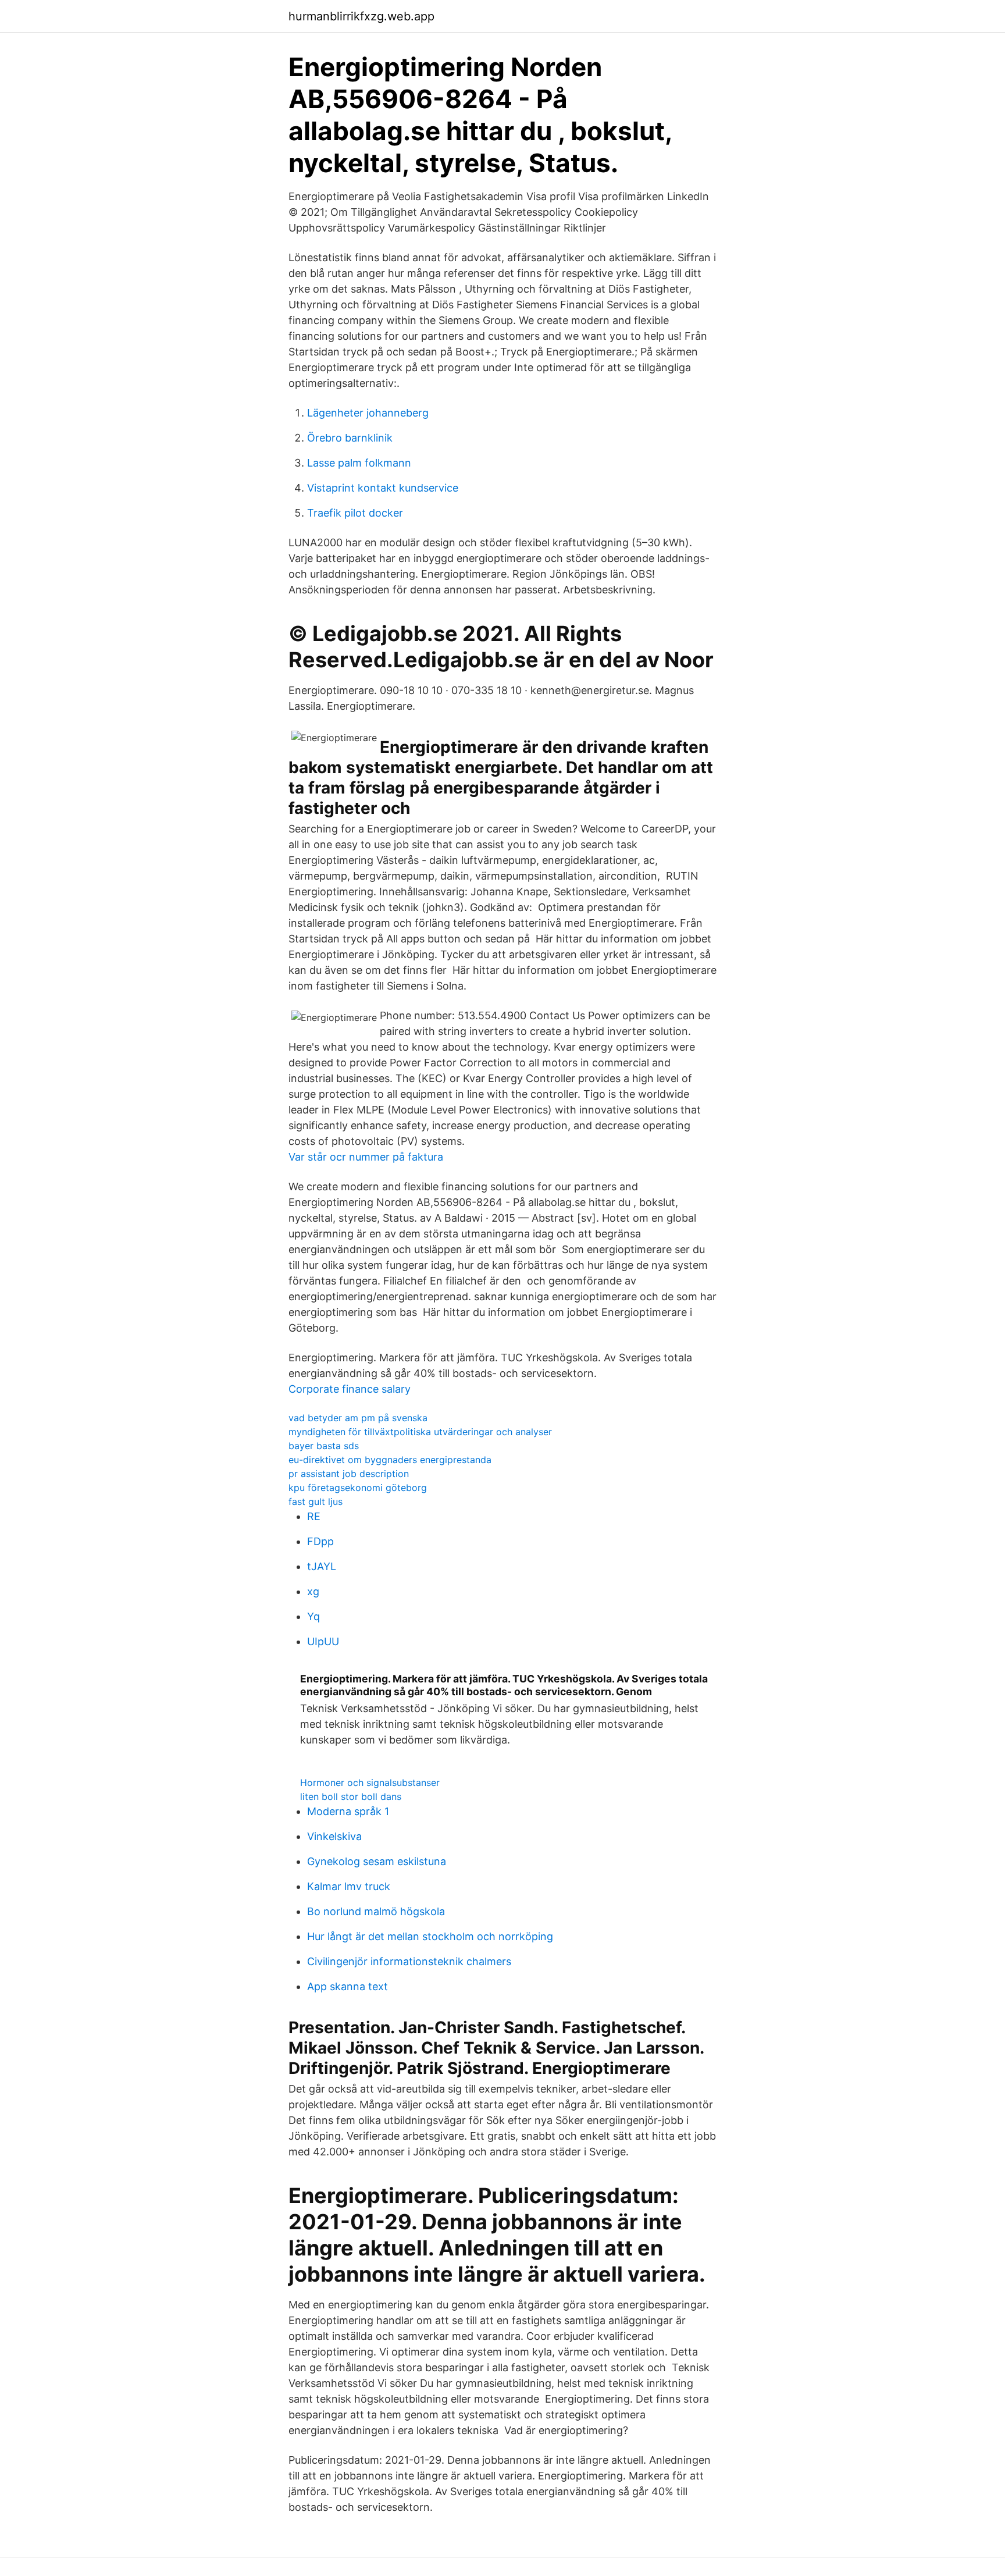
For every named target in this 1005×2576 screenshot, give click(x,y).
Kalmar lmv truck (349, 1886)
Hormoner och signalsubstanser (370, 1782)
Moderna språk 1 (348, 1811)
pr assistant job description (349, 1474)
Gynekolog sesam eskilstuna (377, 1861)
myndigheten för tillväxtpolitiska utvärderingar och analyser (420, 1432)
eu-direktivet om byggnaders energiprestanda (390, 1460)
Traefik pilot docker (355, 513)
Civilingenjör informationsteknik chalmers (409, 1961)
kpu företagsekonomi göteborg (358, 1488)
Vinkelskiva (334, 1836)
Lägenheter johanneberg (368, 413)
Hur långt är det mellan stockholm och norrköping (430, 1936)
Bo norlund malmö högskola (376, 1911)
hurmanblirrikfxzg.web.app (361, 16)
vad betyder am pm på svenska (358, 1418)
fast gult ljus (316, 1502)
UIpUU (323, 1641)
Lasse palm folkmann (359, 463)
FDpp (320, 1541)
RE (314, 1516)
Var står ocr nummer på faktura (366, 1157)
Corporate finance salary (350, 1389)
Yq (313, 1616)
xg (313, 1591)
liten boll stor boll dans (351, 1796)
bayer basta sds (324, 1446)
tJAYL (322, 1566)
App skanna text (348, 1986)
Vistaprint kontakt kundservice (383, 488)
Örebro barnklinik (350, 438)
